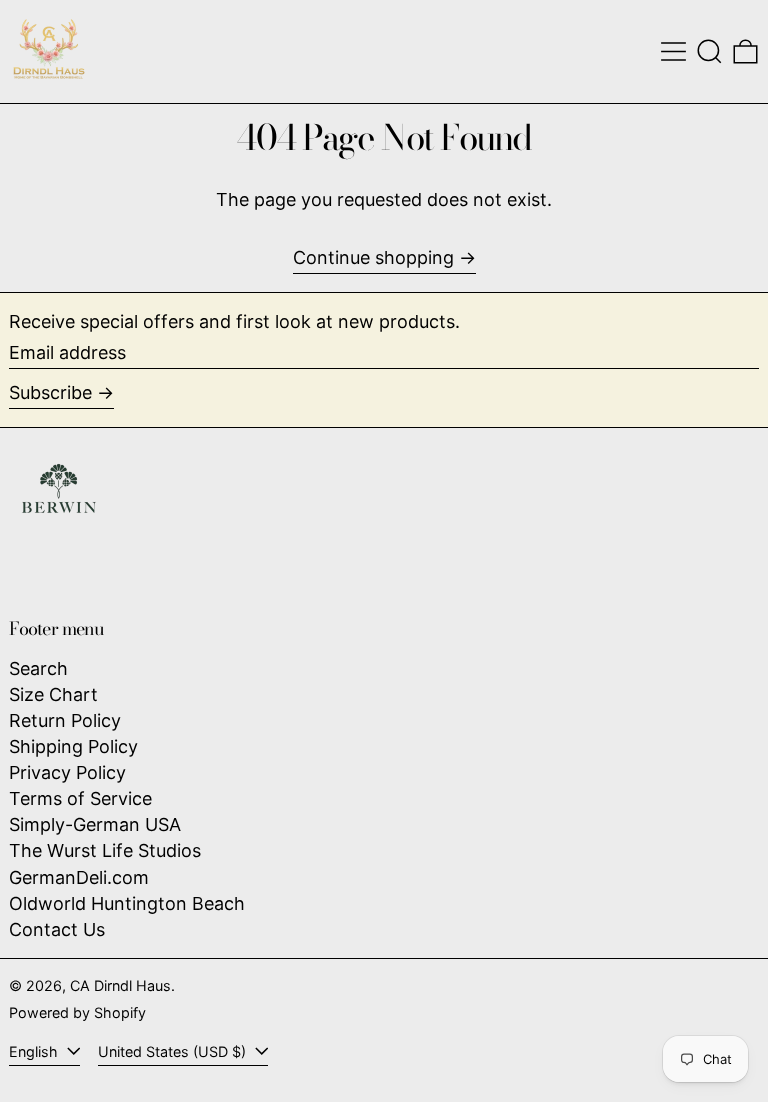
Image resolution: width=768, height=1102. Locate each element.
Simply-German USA (95, 824)
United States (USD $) (174, 1051)
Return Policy (65, 720)
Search (38, 668)
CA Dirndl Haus (120, 985)
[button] (709, 51)
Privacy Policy (67, 772)
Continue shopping (373, 257)
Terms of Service (80, 798)
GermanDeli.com (79, 877)
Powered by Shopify (77, 1012)
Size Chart (53, 694)
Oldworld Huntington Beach (127, 903)
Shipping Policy (73, 746)
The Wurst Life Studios (105, 850)
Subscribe (50, 392)
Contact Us (57, 929)
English (35, 1051)
